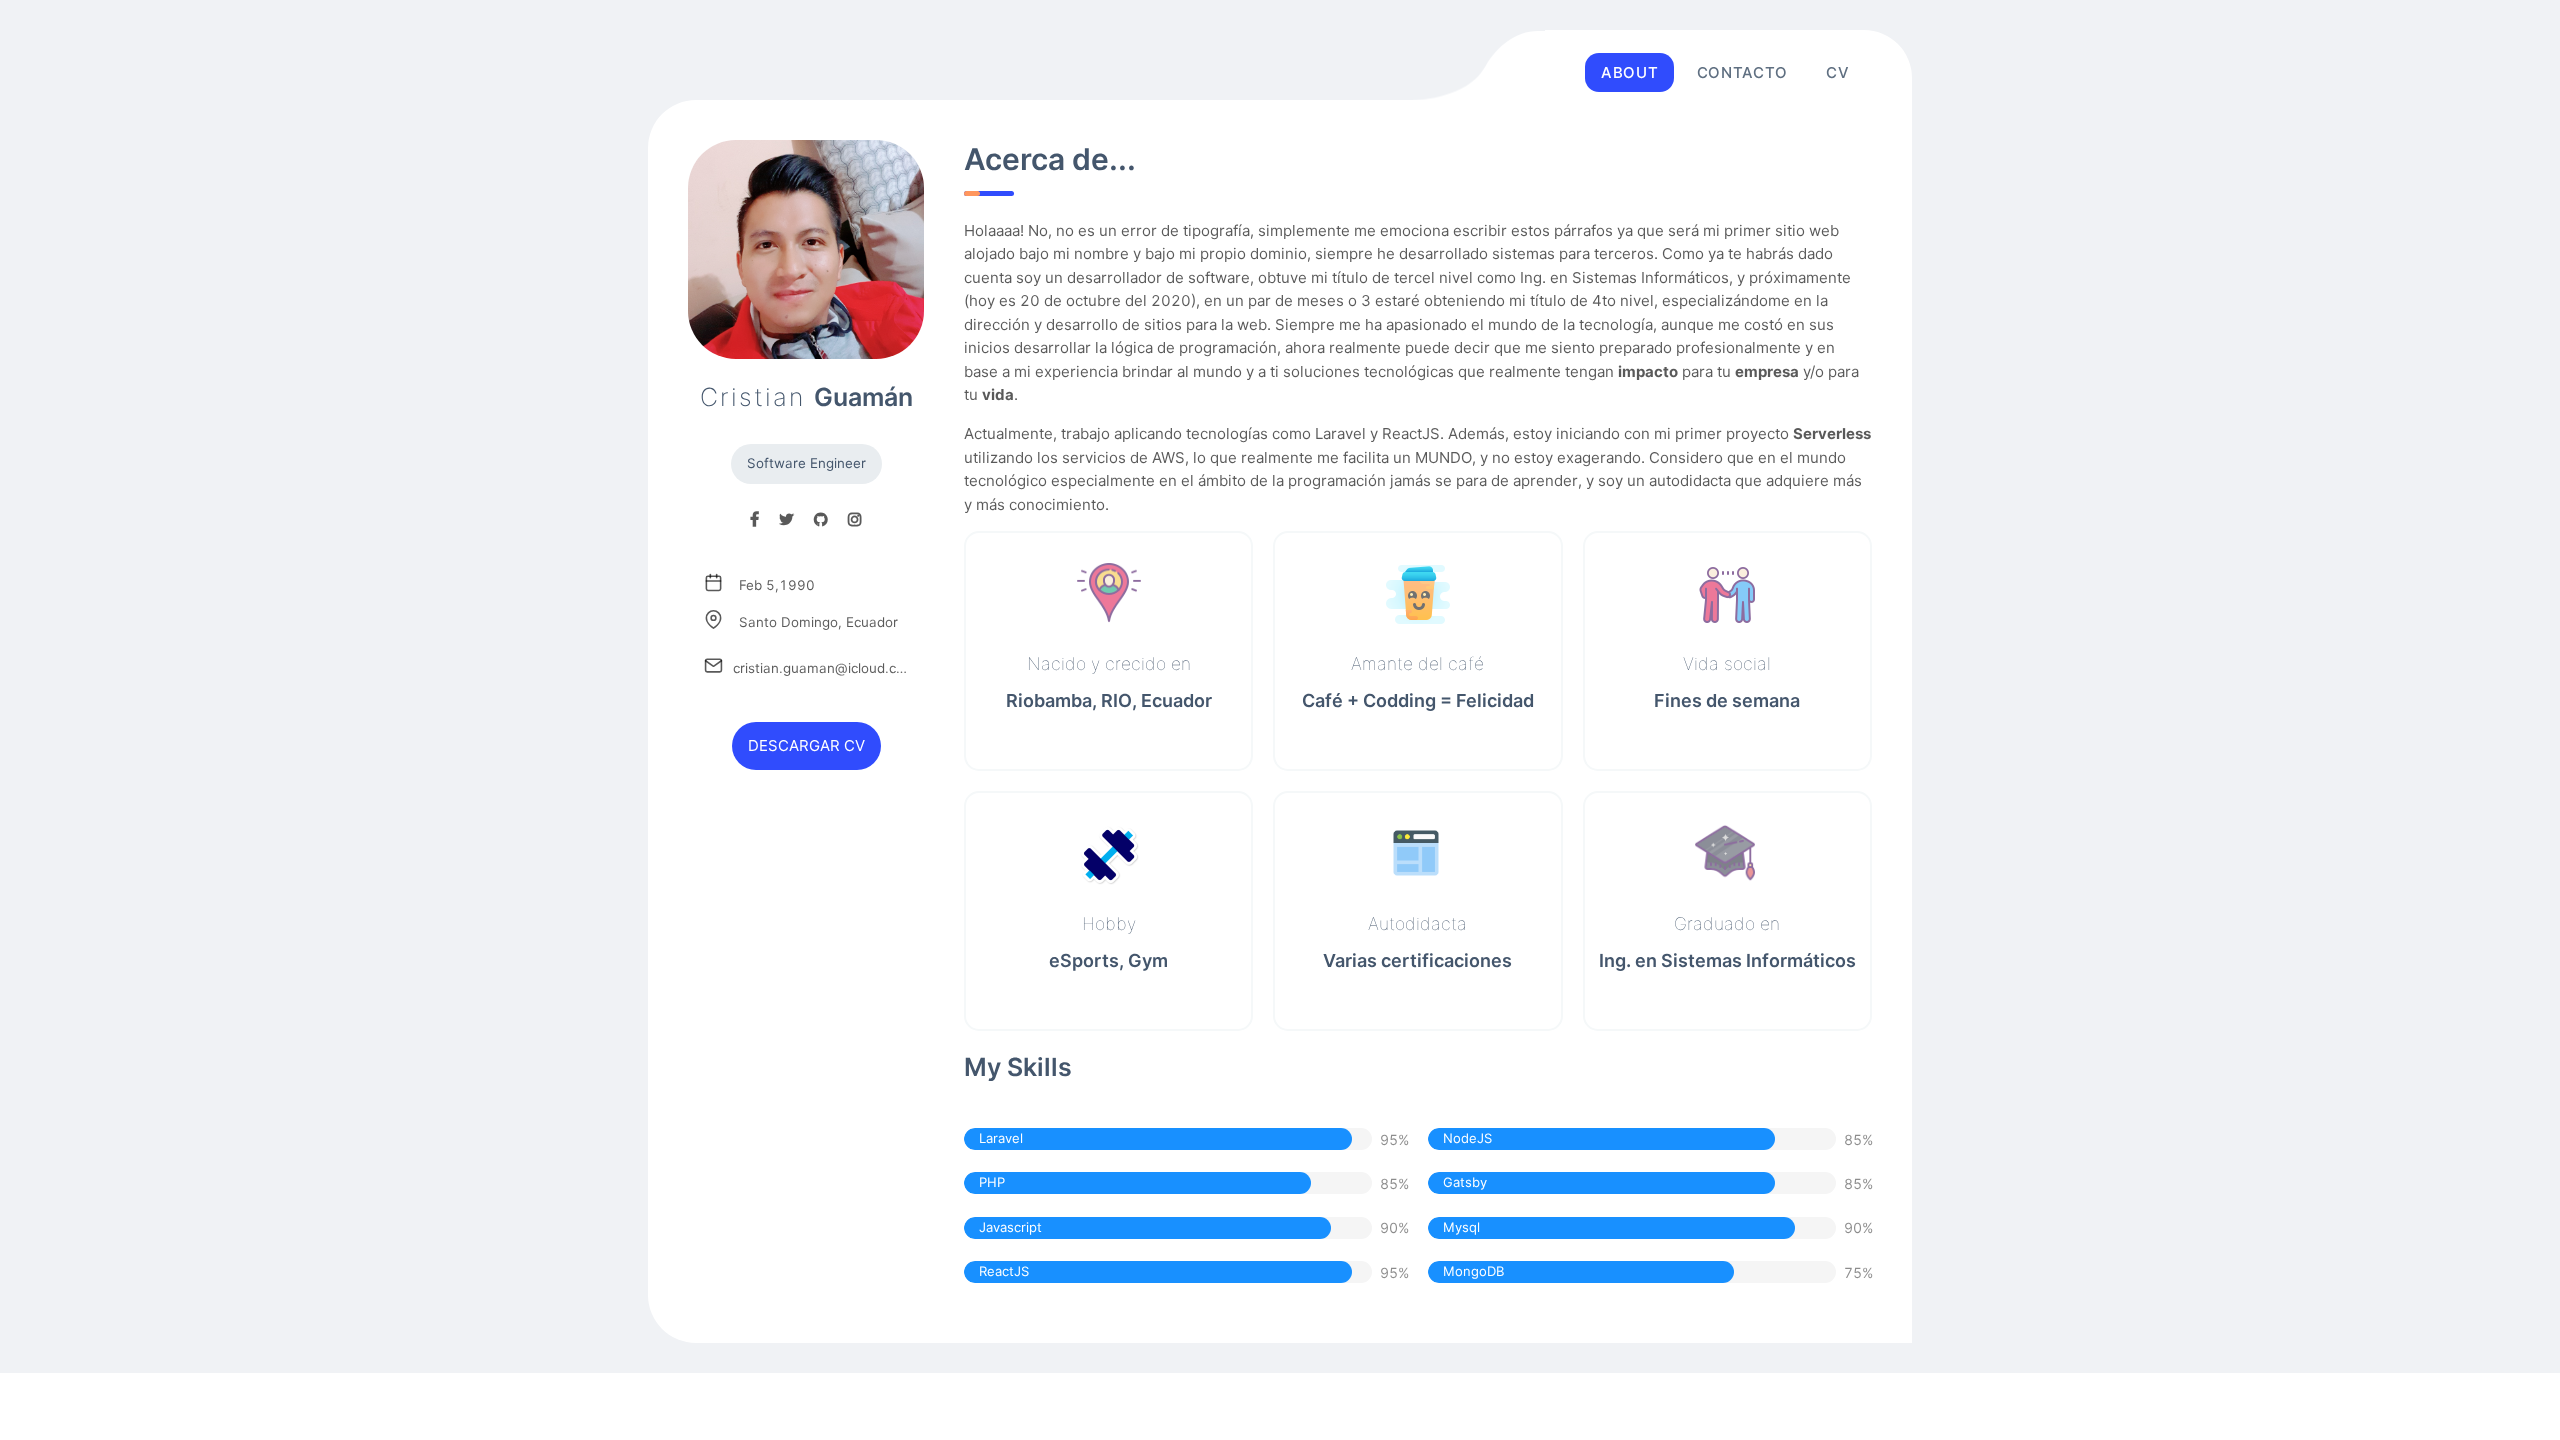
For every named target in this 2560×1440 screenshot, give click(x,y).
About (1629, 72)
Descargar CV (806, 746)
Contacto (1742, 72)
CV (1837, 72)
